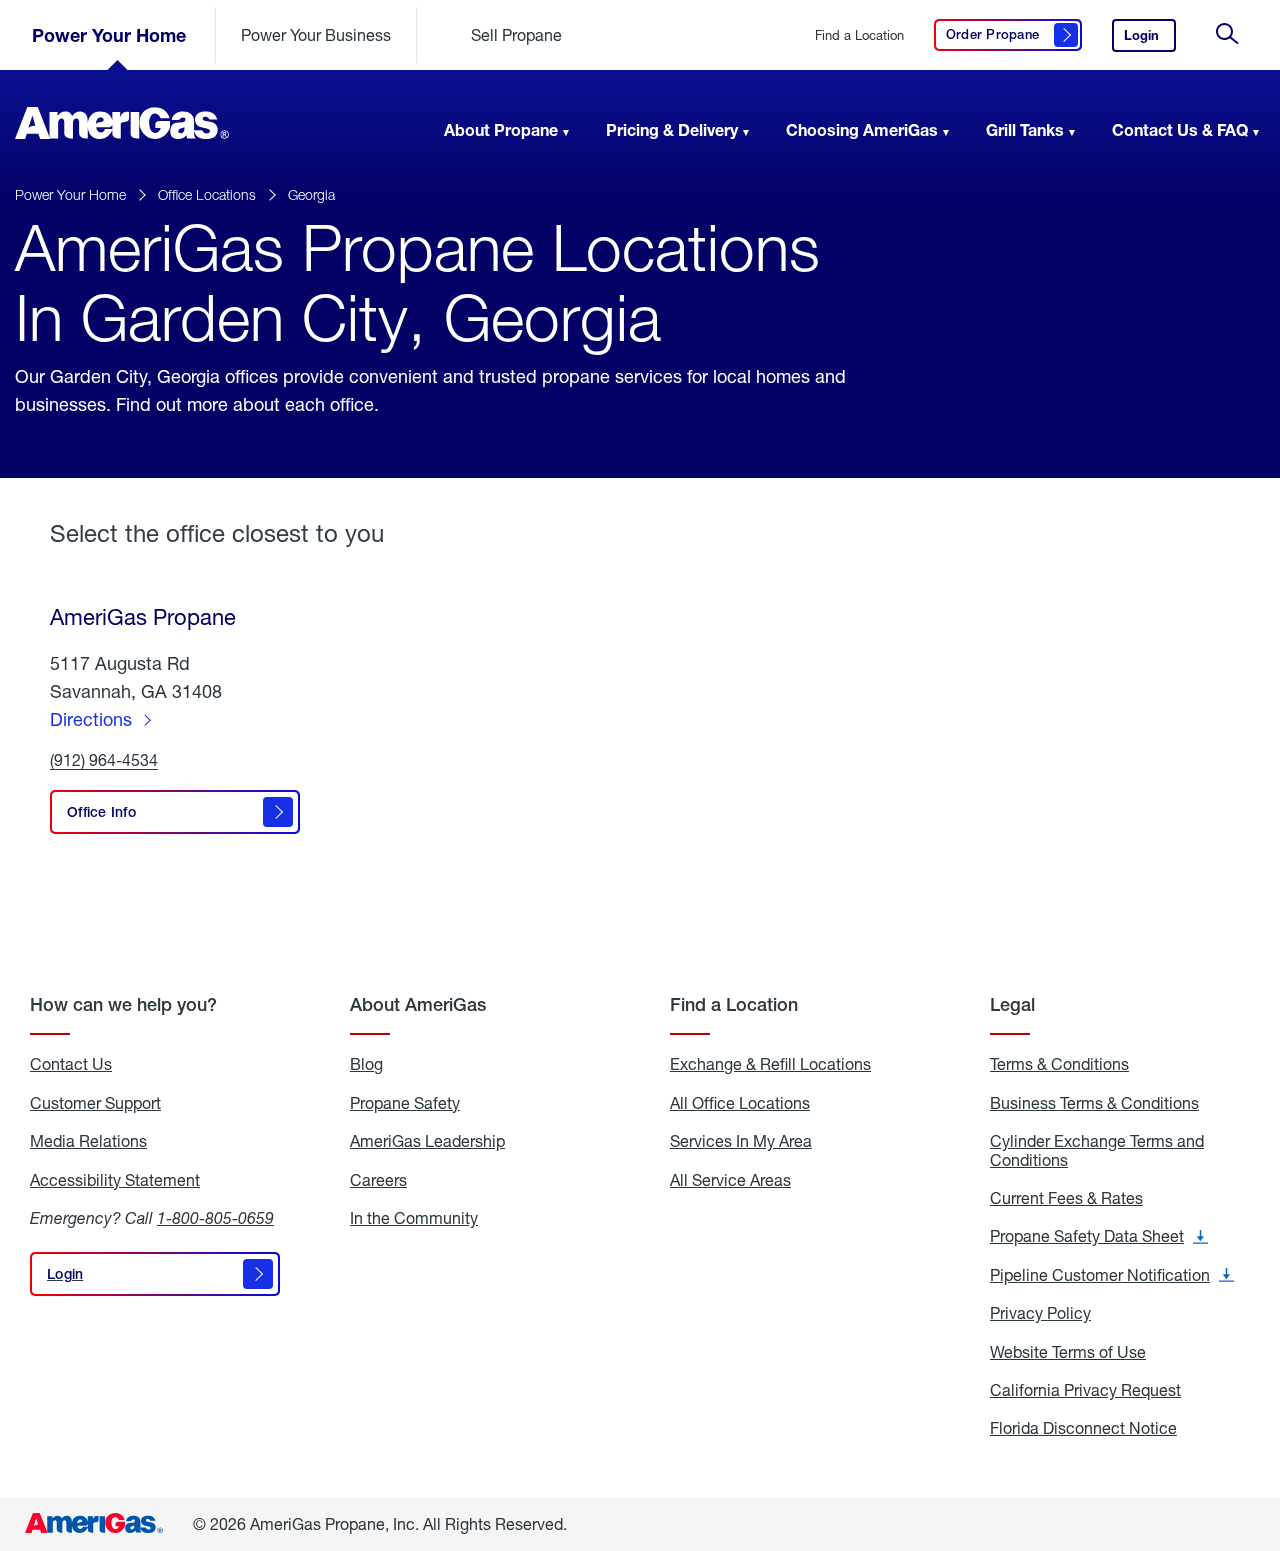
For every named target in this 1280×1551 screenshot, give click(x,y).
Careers (378, 1180)
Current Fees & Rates (1066, 1198)
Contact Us (71, 1064)
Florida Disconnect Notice (1083, 1428)
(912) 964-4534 (104, 760)
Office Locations (207, 194)
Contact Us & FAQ (1180, 129)
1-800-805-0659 (215, 1217)
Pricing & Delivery (672, 129)
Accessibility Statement (115, 1180)
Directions (91, 719)
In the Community (414, 1218)
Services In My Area (741, 1141)
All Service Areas (730, 1180)
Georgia (311, 194)
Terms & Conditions (1059, 1064)
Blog (366, 1064)
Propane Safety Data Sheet (1099, 1236)
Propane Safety (405, 1103)
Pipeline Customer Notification (1112, 1275)
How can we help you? (123, 1004)
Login (1150, 39)
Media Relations (88, 1141)
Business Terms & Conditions (1094, 1103)
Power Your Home (109, 35)
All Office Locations (740, 1103)
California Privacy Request (1085, 1390)
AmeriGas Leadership (427, 1141)
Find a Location (859, 35)
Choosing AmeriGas (862, 129)
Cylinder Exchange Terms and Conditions (1097, 1150)
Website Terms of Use (1068, 1352)
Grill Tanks (1025, 129)
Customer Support (95, 1103)
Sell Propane (516, 34)
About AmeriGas (418, 1004)
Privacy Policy (1040, 1313)
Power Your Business (316, 34)
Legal (1012, 1004)
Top (1258, 1436)
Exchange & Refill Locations (770, 1064)
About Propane (501, 129)
